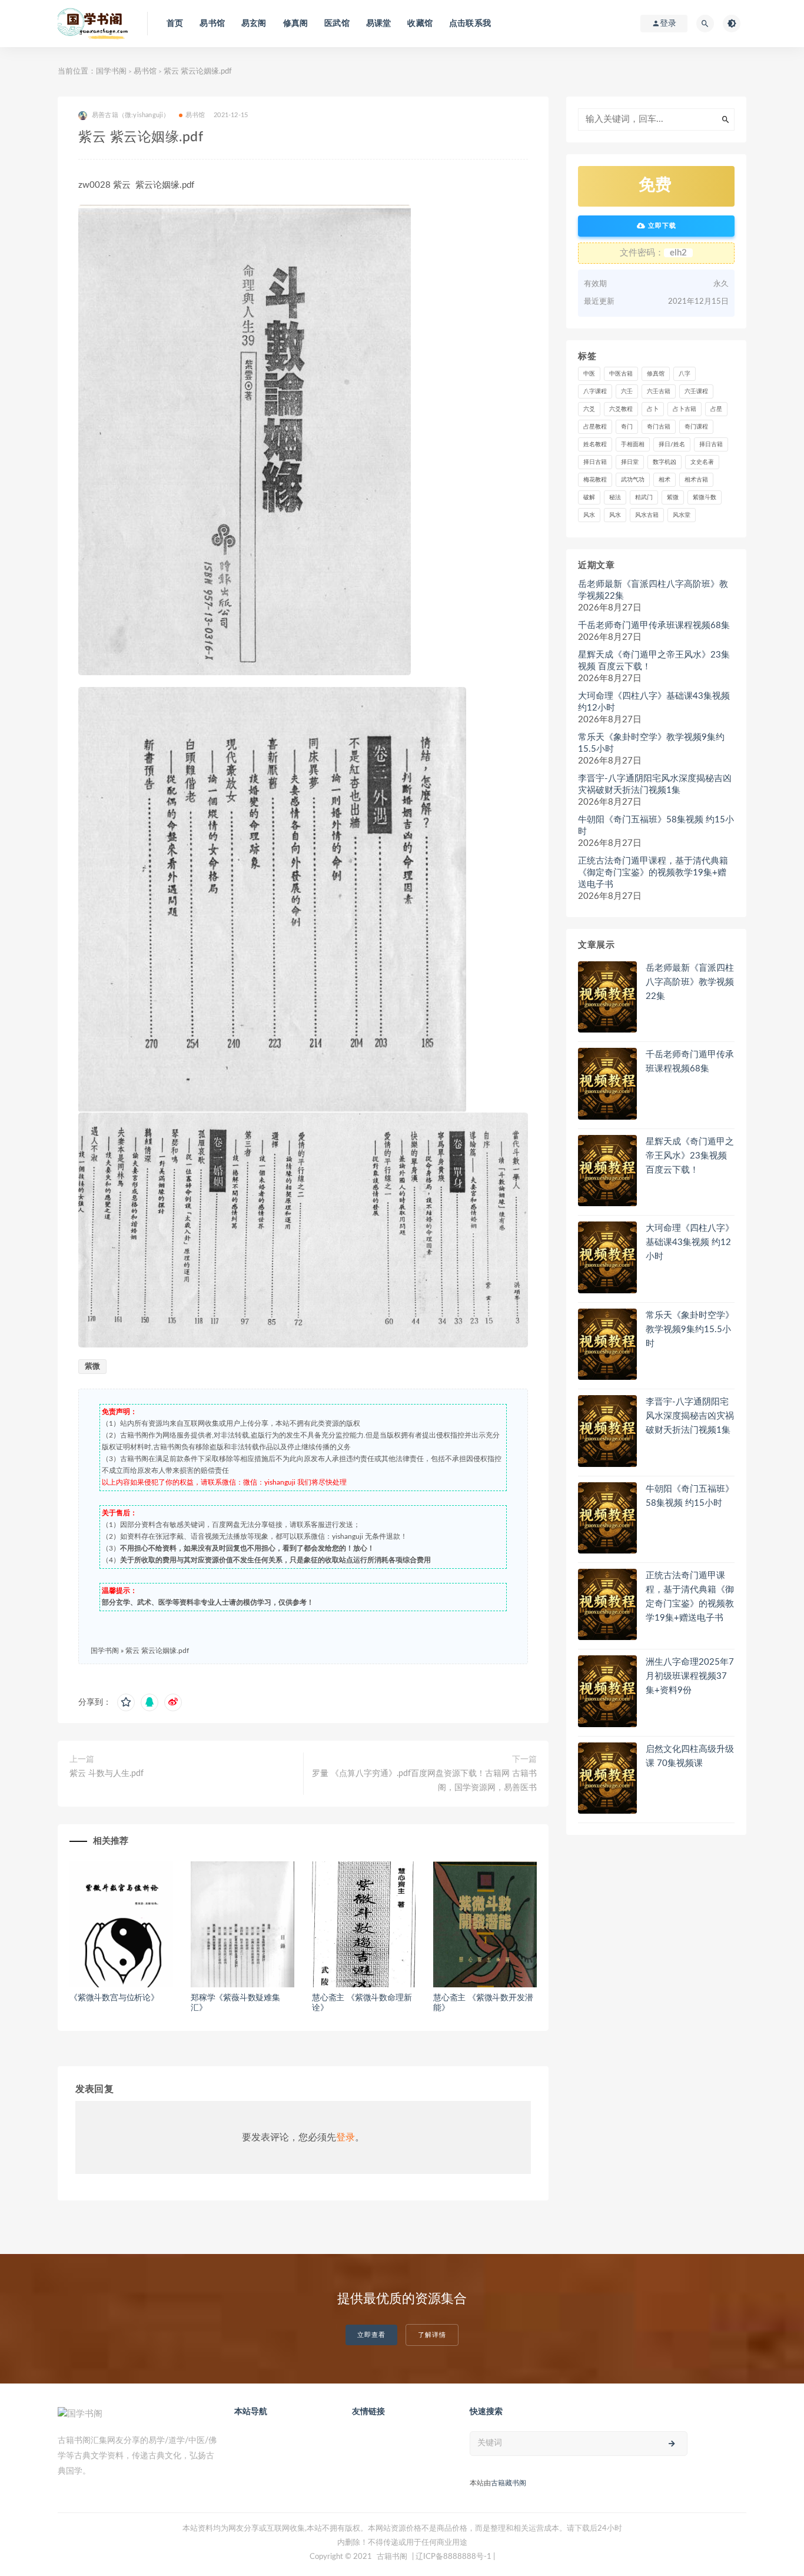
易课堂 (379, 24)
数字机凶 (665, 462)
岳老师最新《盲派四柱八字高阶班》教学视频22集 (653, 590)
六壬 (627, 391)
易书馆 (212, 24)
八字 (685, 374)
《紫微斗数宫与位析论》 (114, 1998)
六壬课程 (696, 391)
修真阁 (296, 24)
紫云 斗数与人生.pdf (107, 1774)
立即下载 (661, 226)
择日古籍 (711, 444)
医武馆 (337, 24)
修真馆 (656, 374)
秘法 (615, 497)
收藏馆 (420, 24)
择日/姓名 (672, 444)
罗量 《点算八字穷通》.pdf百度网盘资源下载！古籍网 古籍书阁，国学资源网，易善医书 (424, 1781)
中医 (589, 374)
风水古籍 (647, 515)
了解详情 (432, 2335)
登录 (345, 2137)
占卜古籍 (685, 409)
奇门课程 (696, 427)
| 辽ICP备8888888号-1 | (454, 2557)
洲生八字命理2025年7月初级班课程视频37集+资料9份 (690, 1676)
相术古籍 (696, 480)
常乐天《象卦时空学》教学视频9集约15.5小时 (651, 743)
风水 (589, 515)
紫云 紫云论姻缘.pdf (157, 1651)
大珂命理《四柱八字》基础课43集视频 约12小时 (654, 702)
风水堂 (682, 515)
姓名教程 (595, 444)
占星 (716, 409)
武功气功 (633, 480)
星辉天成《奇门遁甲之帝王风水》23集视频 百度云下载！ (654, 661)
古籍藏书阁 (509, 2483)
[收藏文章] (126, 1702)
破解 (589, 497)
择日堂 (630, 462)
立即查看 (371, 2335)
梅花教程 (595, 480)
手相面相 (633, 444)
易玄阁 (254, 24)
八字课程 (595, 391)
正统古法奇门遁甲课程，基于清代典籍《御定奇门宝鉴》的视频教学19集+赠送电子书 (653, 873)
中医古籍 (621, 374)
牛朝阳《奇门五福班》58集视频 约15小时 (656, 826)
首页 (175, 24)
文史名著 (702, 462)
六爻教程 (621, 409)
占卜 (653, 409)
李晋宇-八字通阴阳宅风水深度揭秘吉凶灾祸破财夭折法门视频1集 (655, 784)
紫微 (92, 1367)
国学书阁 (111, 72)
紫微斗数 (705, 497)
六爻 (589, 409)
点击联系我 (470, 24)
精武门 (644, 497)
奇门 (627, 427)
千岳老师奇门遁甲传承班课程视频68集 (654, 625)
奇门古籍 (659, 427)
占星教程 (595, 427)
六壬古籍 (659, 391)
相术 (665, 480)
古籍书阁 (392, 2557)
